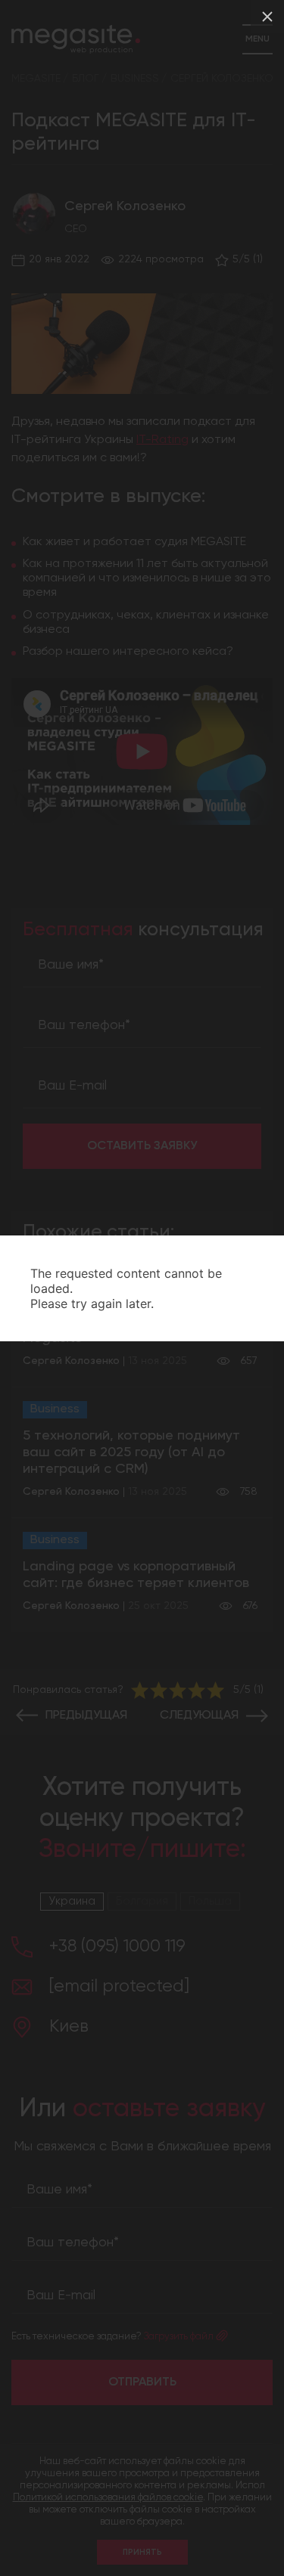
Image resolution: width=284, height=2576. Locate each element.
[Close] (267, 17)
